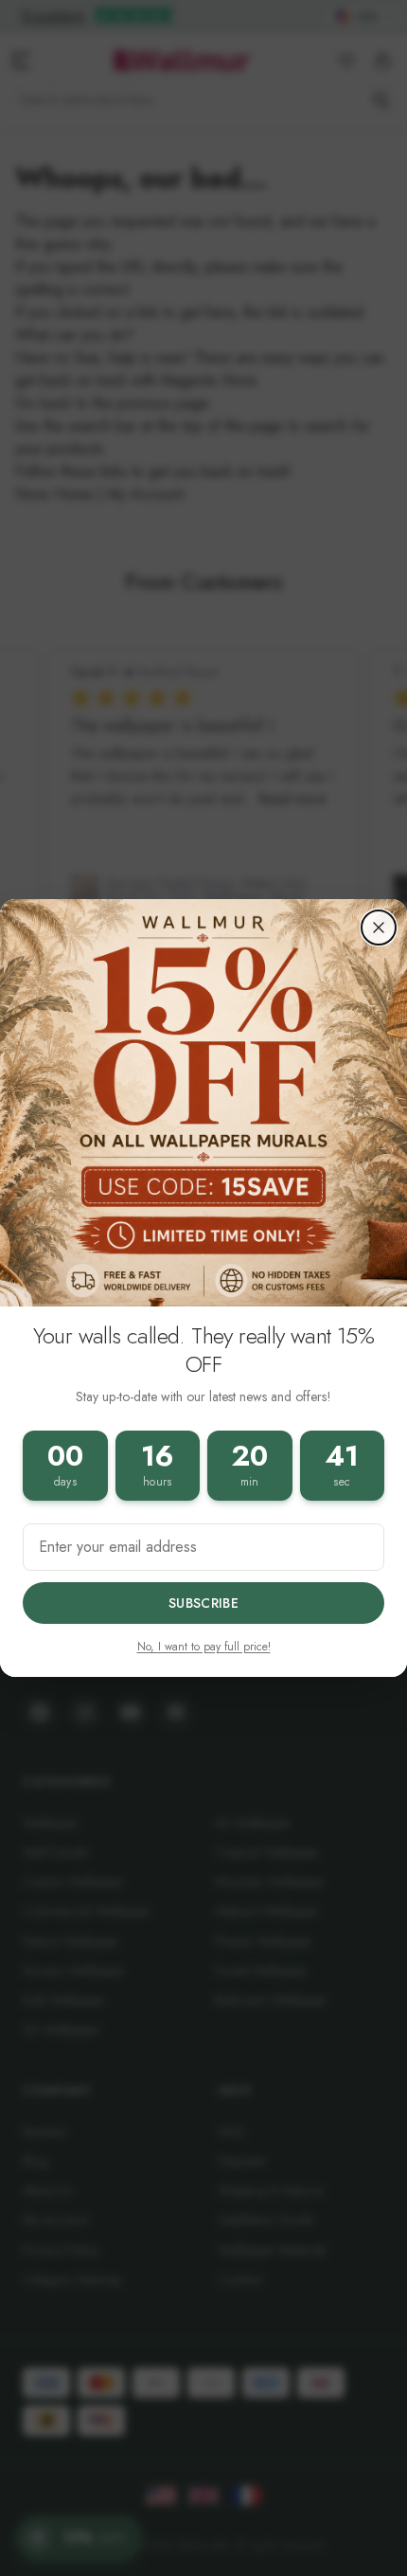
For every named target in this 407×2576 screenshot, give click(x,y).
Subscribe (203, 1603)
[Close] (379, 928)
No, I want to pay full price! (204, 1647)
